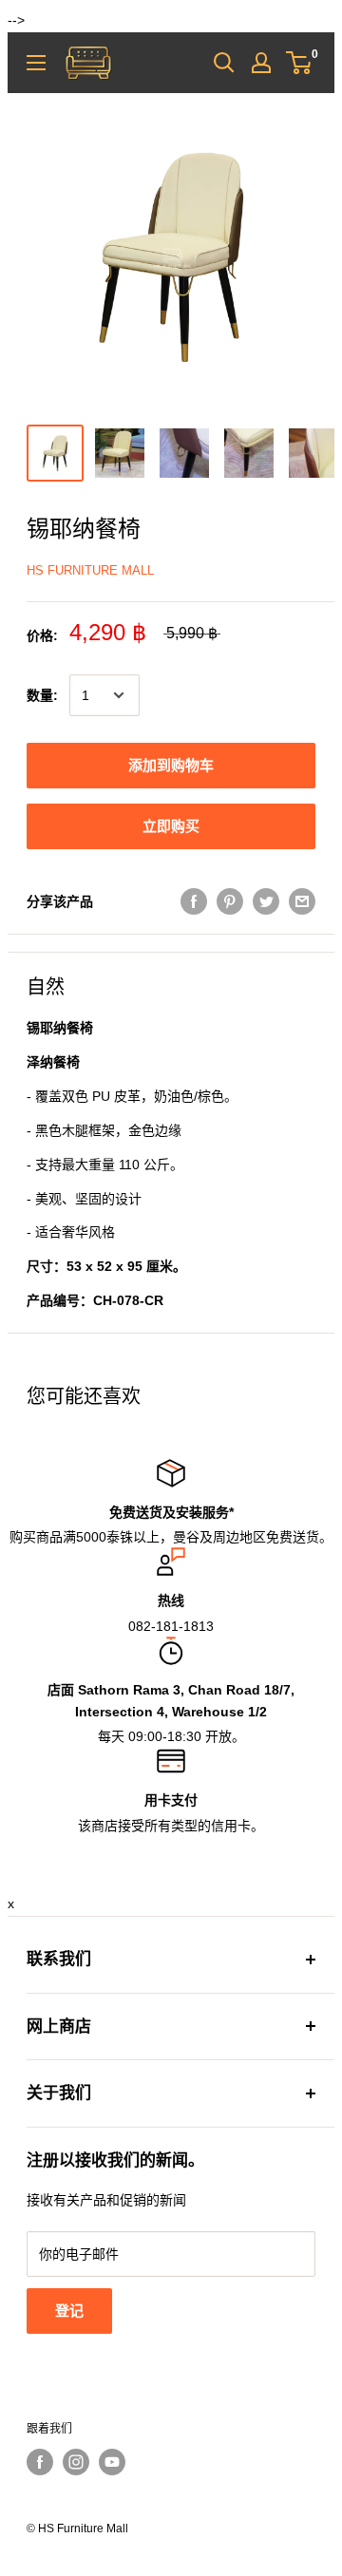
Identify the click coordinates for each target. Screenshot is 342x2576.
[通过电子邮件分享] (302, 900)
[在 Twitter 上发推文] (266, 900)
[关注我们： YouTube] (112, 2462)
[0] (300, 63)
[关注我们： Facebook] (40, 2462)
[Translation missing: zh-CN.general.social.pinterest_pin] (230, 900)
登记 (69, 2311)
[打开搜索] (224, 63)
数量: (42, 695)
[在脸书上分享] (194, 900)
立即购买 (171, 826)
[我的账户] (261, 63)
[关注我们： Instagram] (76, 2462)
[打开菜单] (36, 63)
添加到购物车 (171, 765)
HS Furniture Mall (90, 570)
